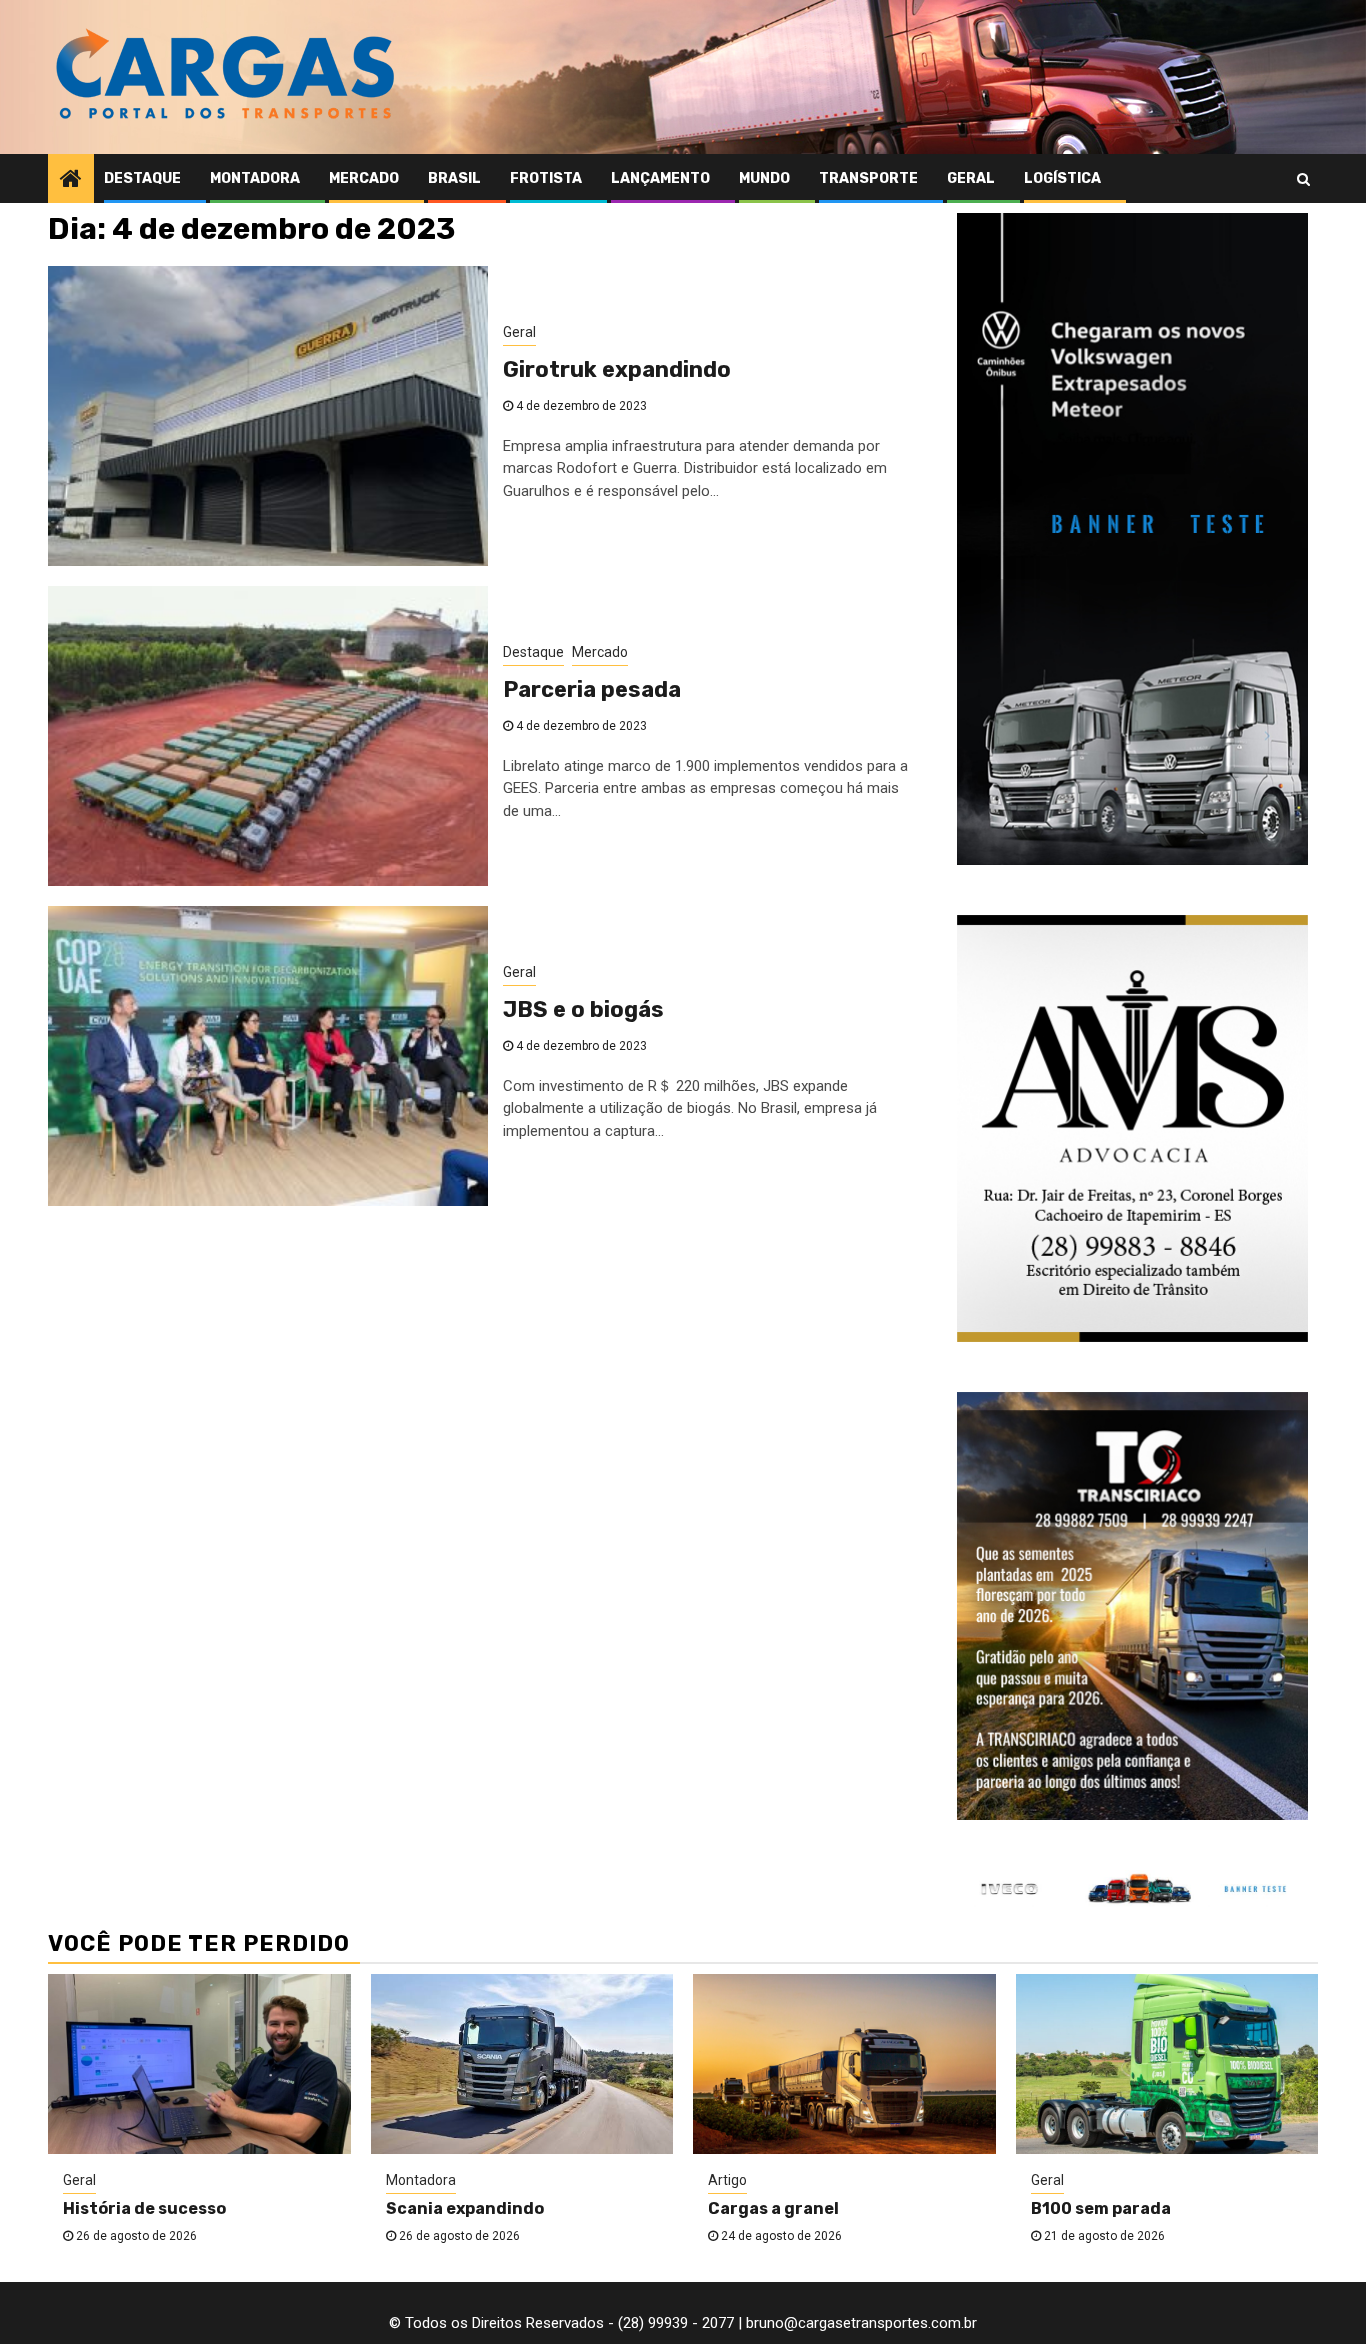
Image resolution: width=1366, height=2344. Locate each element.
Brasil (454, 178)
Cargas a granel (773, 2208)
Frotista (546, 178)
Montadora (255, 178)
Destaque (142, 178)
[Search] (1303, 179)
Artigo (727, 2180)
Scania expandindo (465, 2208)
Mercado (364, 178)
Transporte (868, 178)
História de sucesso (144, 2208)
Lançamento (660, 178)
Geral (971, 178)
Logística (1062, 178)
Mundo (764, 178)
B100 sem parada (1101, 2208)
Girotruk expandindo (617, 369)
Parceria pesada (592, 689)
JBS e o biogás (583, 1009)
